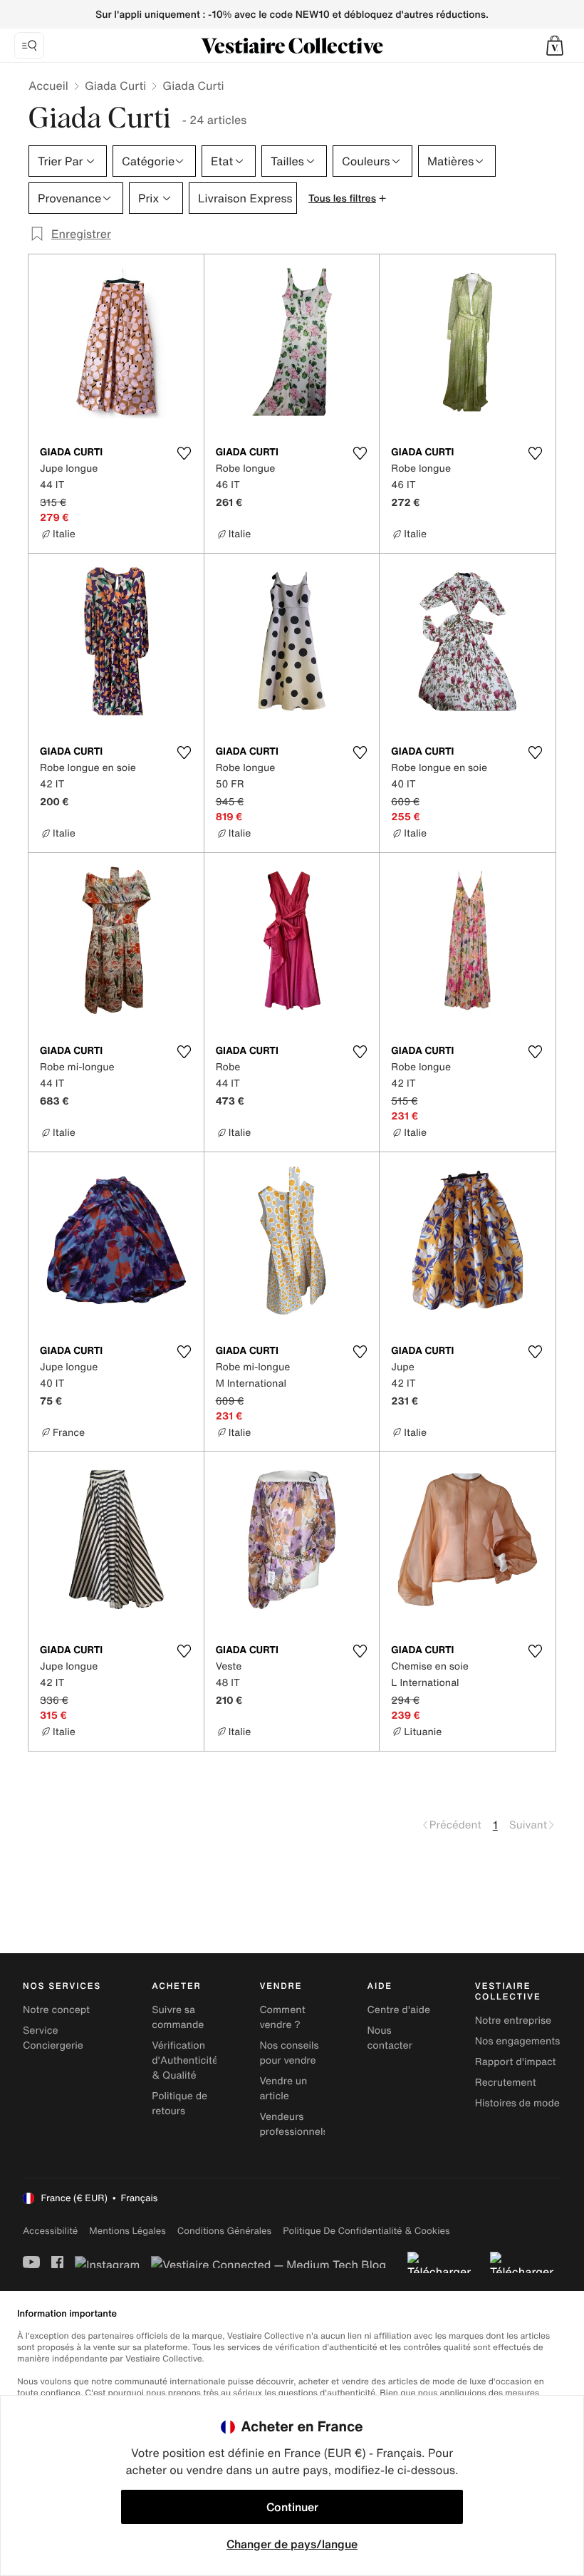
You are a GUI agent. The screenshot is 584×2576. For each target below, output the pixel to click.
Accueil (48, 86)
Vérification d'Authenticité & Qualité (185, 2060)
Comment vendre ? (282, 2017)
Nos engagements (518, 2041)
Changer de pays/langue (292, 2544)
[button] (555, 46)
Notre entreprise (513, 2021)
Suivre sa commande (178, 2017)
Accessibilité (50, 2231)
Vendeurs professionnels (293, 2124)
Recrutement (506, 2083)
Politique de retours (179, 2104)
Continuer (292, 2507)
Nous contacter (390, 2038)
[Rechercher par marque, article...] (29, 46)
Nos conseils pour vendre (289, 2053)
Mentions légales (127, 2231)
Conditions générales (224, 2231)
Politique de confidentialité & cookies (366, 2231)
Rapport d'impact (516, 2062)
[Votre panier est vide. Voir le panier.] (555, 46)
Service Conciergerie (53, 2038)
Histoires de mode (517, 2103)
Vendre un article (283, 2089)
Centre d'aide (399, 2010)
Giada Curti (115, 86)
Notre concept (56, 2010)
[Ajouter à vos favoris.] (184, 453)
